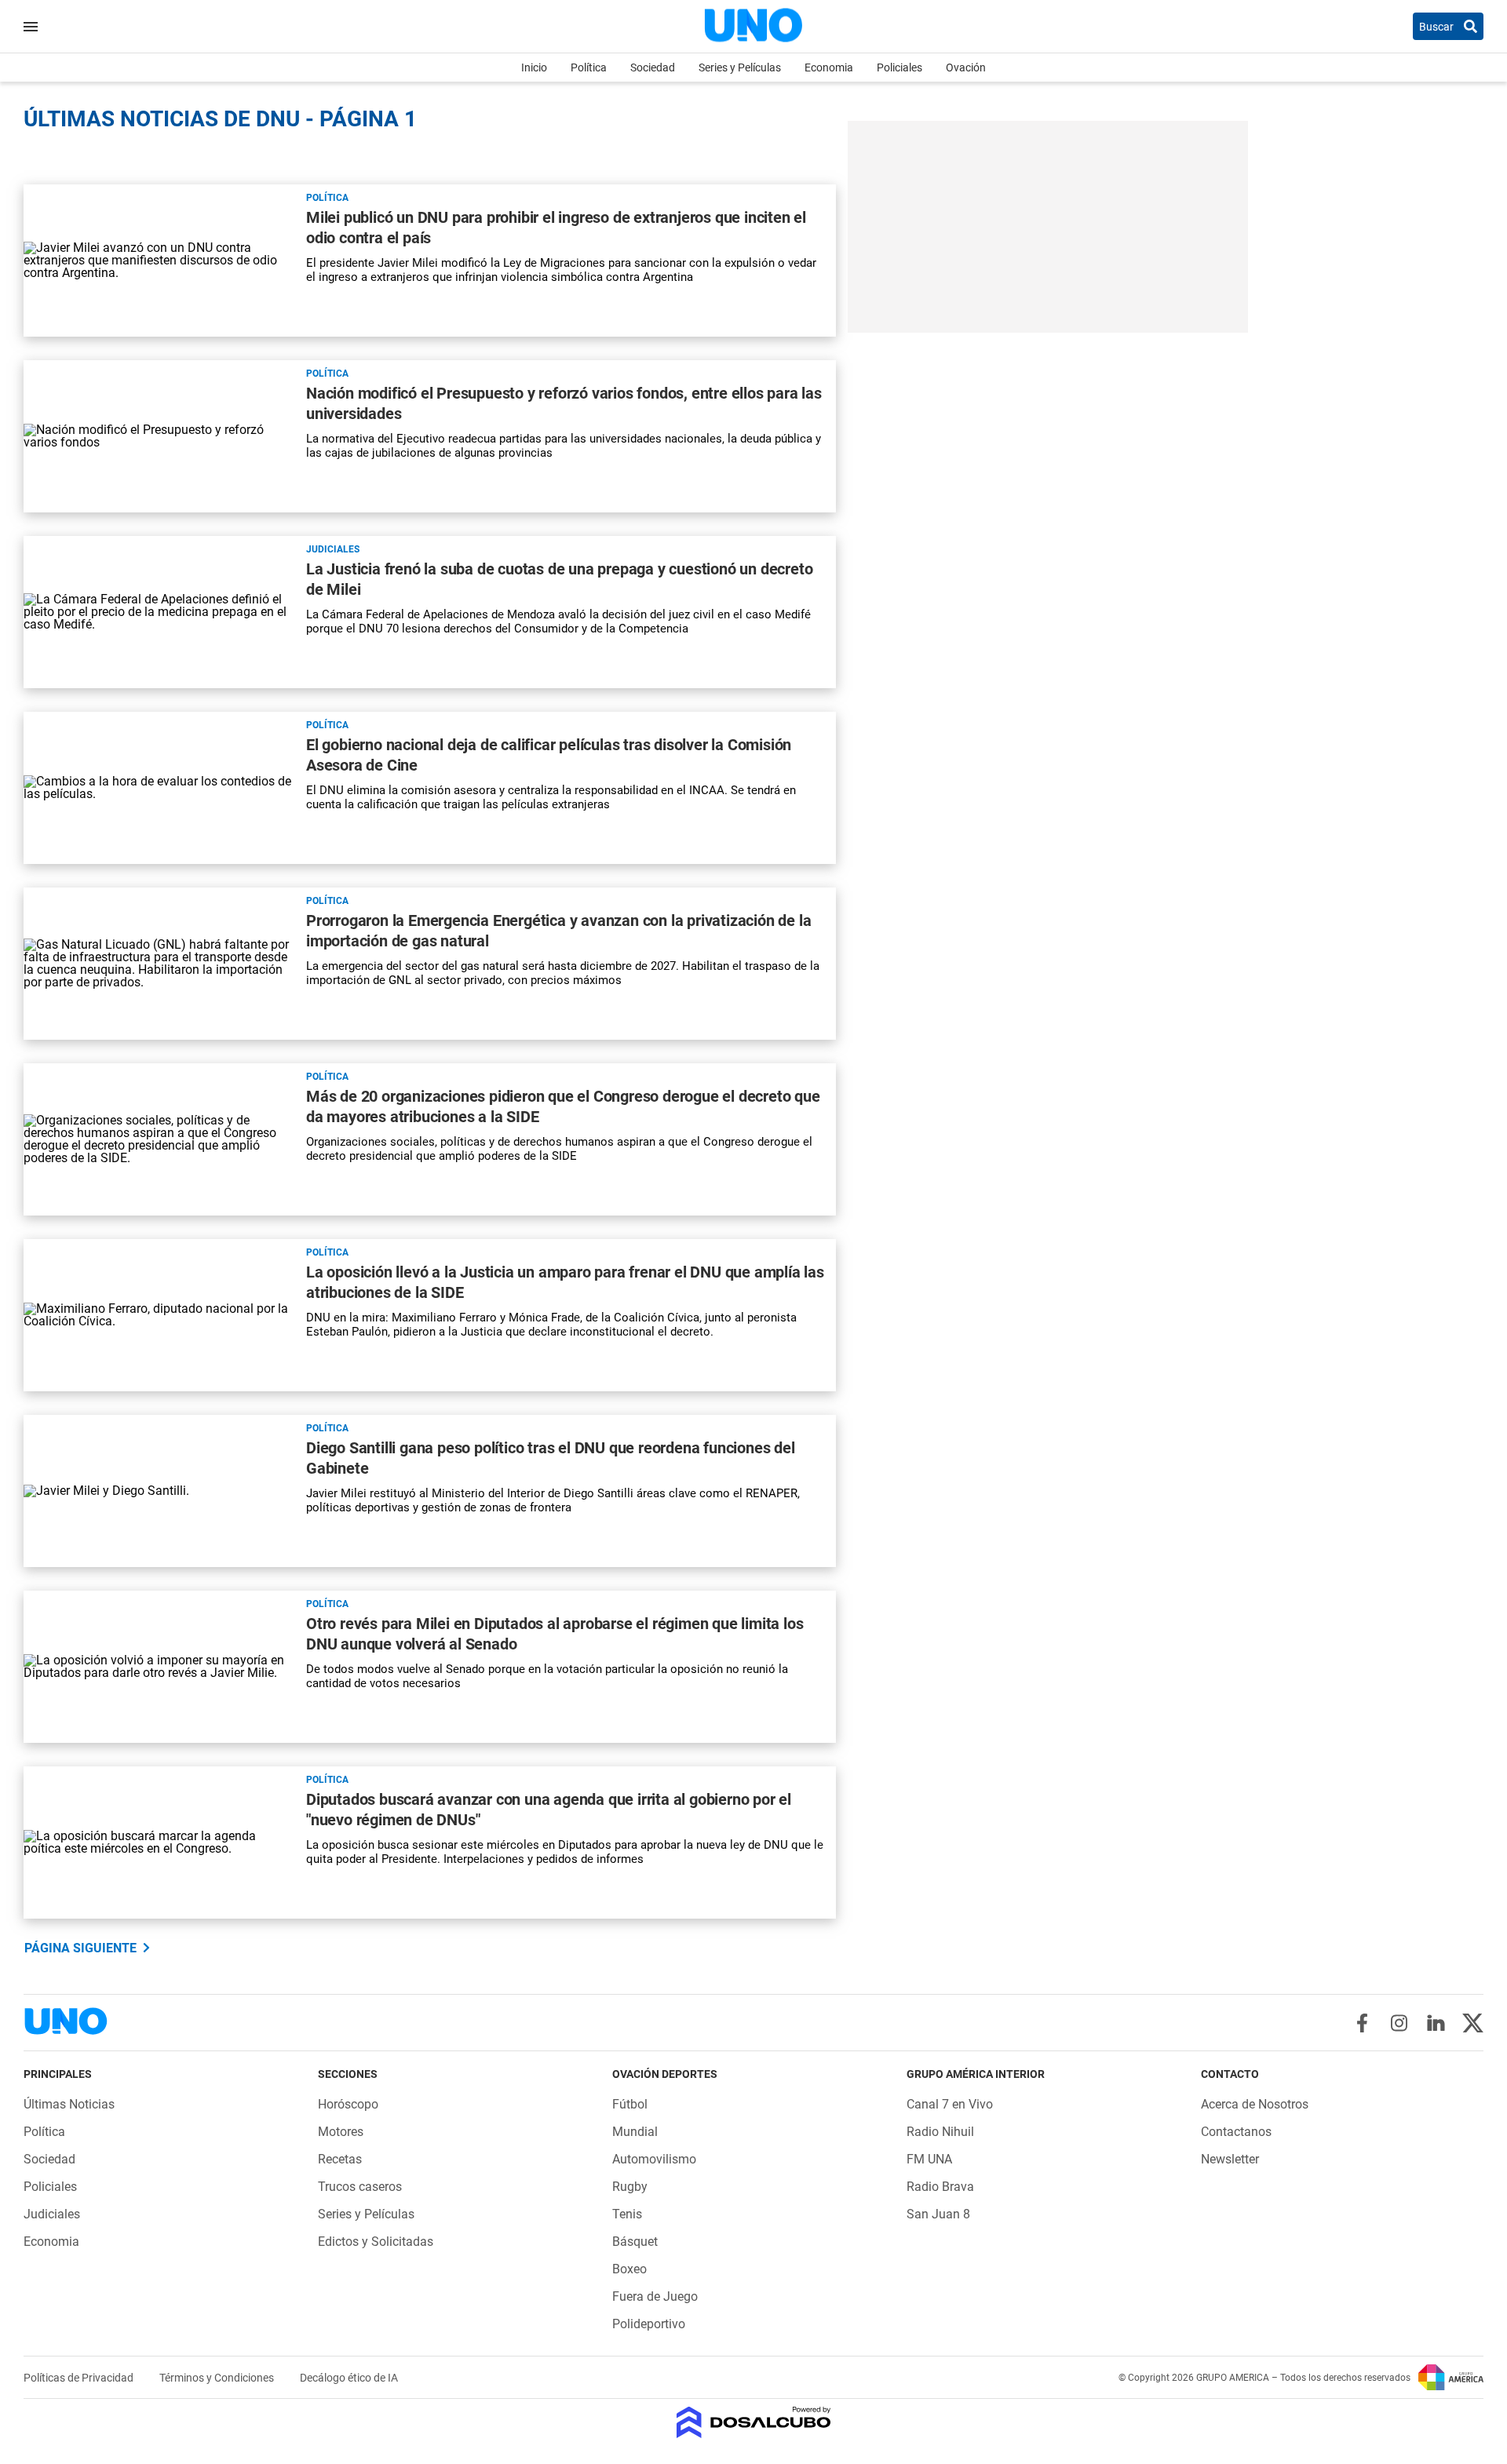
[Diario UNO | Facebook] (1362, 2023)
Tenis (627, 2214)
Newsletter (1230, 2159)
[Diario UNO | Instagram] (1399, 2023)
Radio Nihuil (940, 2132)
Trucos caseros (360, 2187)
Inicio (534, 67)
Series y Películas (740, 67)
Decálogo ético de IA (349, 2378)
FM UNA (929, 2159)
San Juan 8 (938, 2214)
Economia (829, 67)
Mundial (635, 2132)
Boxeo (629, 2269)
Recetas (340, 2159)
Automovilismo (654, 2159)
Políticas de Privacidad (80, 2378)
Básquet (635, 2242)
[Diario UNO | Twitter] (1473, 2023)
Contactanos (1236, 2132)
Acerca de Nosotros (1255, 2104)
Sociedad (653, 67)
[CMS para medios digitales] (754, 2424)
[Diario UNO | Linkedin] (1436, 2023)
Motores (341, 2132)
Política (589, 67)
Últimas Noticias (69, 2104)
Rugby (630, 2187)
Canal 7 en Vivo (950, 2104)
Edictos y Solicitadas (376, 2242)
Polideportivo (649, 2324)
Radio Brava (940, 2187)
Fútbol (630, 2104)
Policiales (899, 67)
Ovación (966, 67)
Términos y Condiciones (218, 2378)
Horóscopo (348, 2104)
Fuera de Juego (655, 2296)
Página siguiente (80, 1948)
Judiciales (333, 549)
